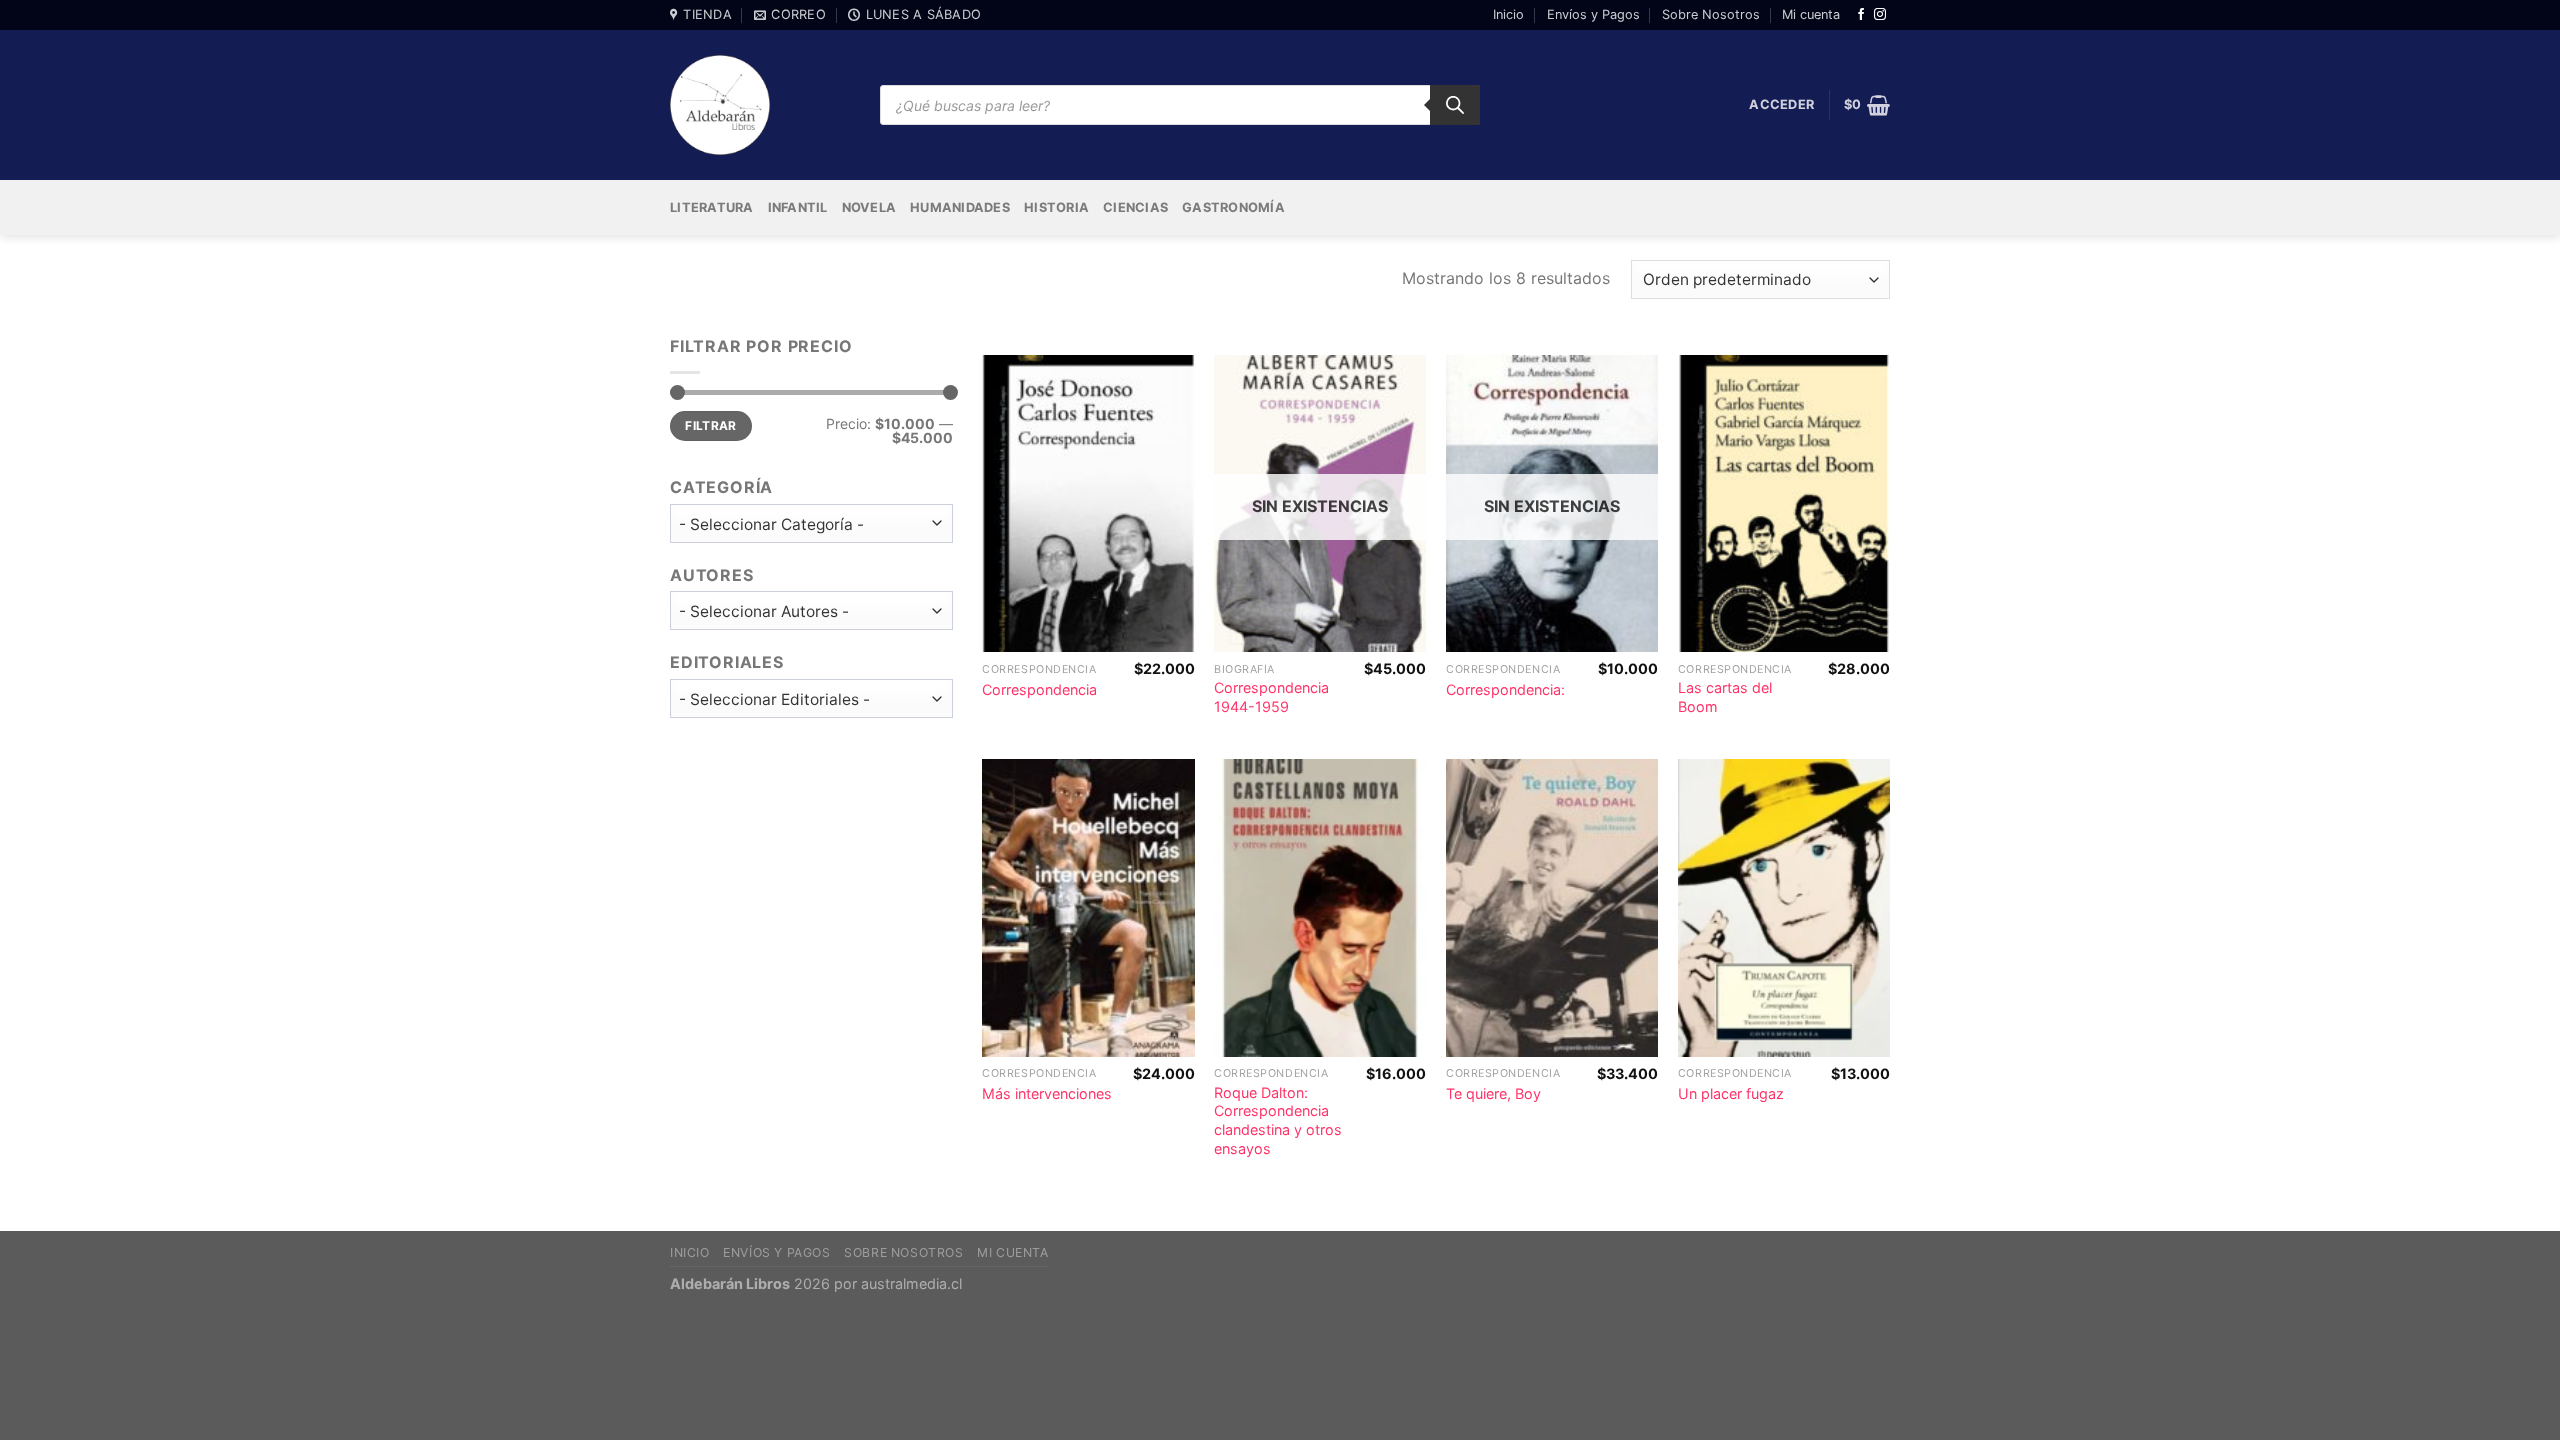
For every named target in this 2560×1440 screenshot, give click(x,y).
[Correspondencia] (1088, 503)
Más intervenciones (1047, 1093)
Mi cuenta (1811, 14)
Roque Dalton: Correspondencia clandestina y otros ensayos (1278, 1120)
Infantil (798, 207)
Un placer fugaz (1731, 1093)
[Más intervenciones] (1088, 907)
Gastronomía (1233, 207)
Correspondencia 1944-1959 (1271, 697)
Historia (1056, 207)
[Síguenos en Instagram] (1880, 15)
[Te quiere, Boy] (1552, 907)
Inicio (1508, 14)
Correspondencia (1039, 689)
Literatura (712, 207)
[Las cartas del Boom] (1784, 503)
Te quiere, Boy (1493, 1093)
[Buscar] (1455, 105)
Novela (869, 207)
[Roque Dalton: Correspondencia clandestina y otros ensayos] (1320, 907)
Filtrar (711, 425)
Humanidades (960, 207)
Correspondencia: (1505, 689)
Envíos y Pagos (1593, 14)
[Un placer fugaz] (1784, 907)
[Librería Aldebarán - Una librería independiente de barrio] (720, 105)
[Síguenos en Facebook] (1861, 15)
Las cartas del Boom (1725, 697)
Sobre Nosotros (1711, 14)
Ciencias (1135, 207)
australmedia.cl (911, 1283)
